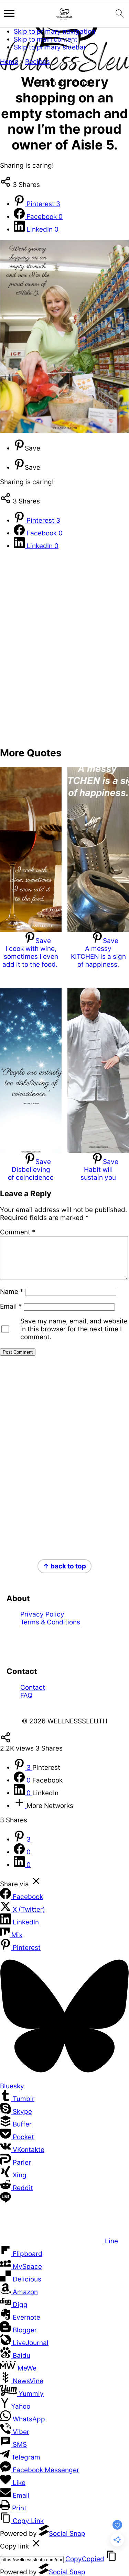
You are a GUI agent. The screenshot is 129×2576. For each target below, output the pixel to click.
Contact (33, 1687)
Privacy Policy (42, 1614)
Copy (85, 2559)
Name (12, 1292)
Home (9, 62)
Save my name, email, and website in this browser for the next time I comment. (74, 1329)
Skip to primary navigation (55, 31)
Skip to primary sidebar (50, 47)
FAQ (26, 1695)
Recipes (37, 62)
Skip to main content (46, 39)
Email (11, 1306)
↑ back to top (64, 1566)
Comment (18, 1232)
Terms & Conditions (50, 1622)
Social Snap (67, 2534)
